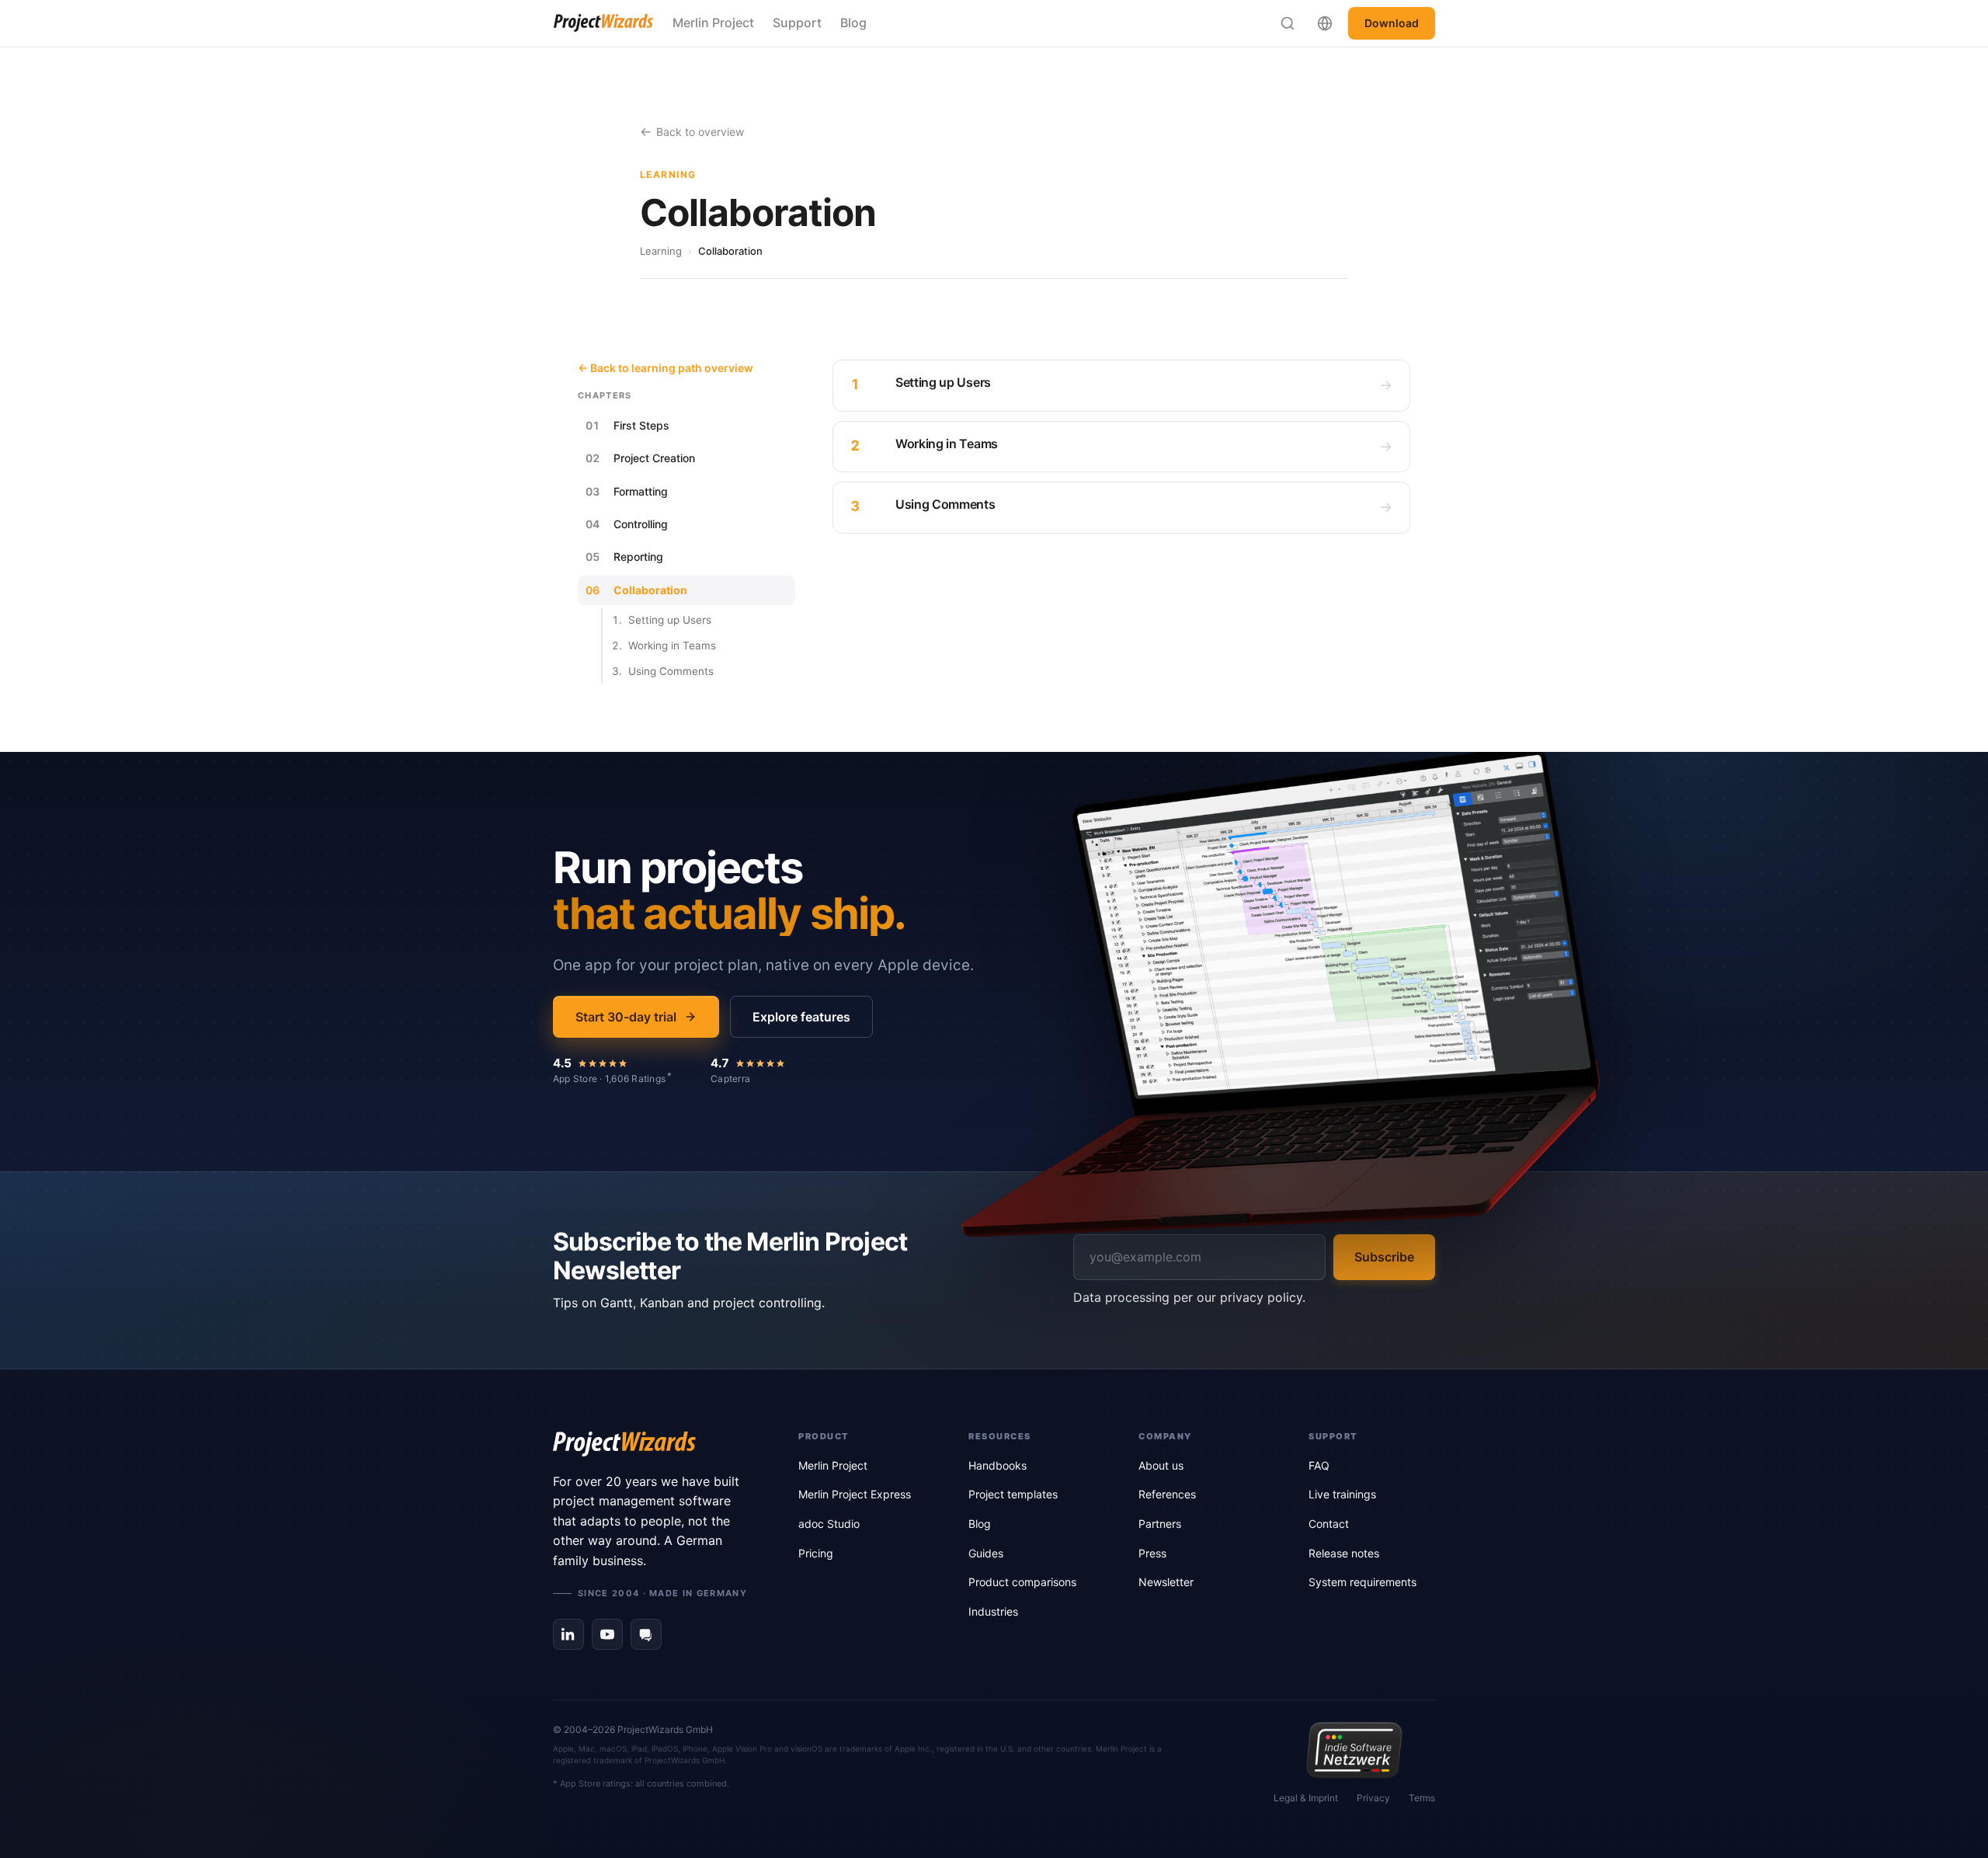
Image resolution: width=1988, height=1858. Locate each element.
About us (1161, 1465)
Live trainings (1342, 1494)
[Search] (1288, 23)
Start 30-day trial (626, 1017)
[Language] (1325, 23)
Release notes (1344, 1553)
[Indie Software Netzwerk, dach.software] (1354, 1750)
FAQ (1319, 1465)
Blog (853, 23)
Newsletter (1166, 1582)
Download (1392, 23)
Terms (1422, 1798)
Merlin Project (713, 23)
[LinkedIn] (568, 1634)
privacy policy (1261, 1297)
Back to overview (700, 132)
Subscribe (1384, 1257)
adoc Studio (829, 1524)
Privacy (1373, 1798)
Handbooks (997, 1465)
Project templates (1013, 1494)
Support (797, 23)
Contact (1329, 1524)
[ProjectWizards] (654, 1444)
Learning (661, 251)
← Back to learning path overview (666, 368)
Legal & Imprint (1306, 1798)
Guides (986, 1553)
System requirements (1362, 1582)
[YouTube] (607, 1634)
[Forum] (646, 1634)
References (1167, 1494)
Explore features (801, 1017)
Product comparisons (1022, 1582)
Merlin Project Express (855, 1494)
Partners (1160, 1524)
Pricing (816, 1553)
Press (1152, 1553)
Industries (993, 1611)
